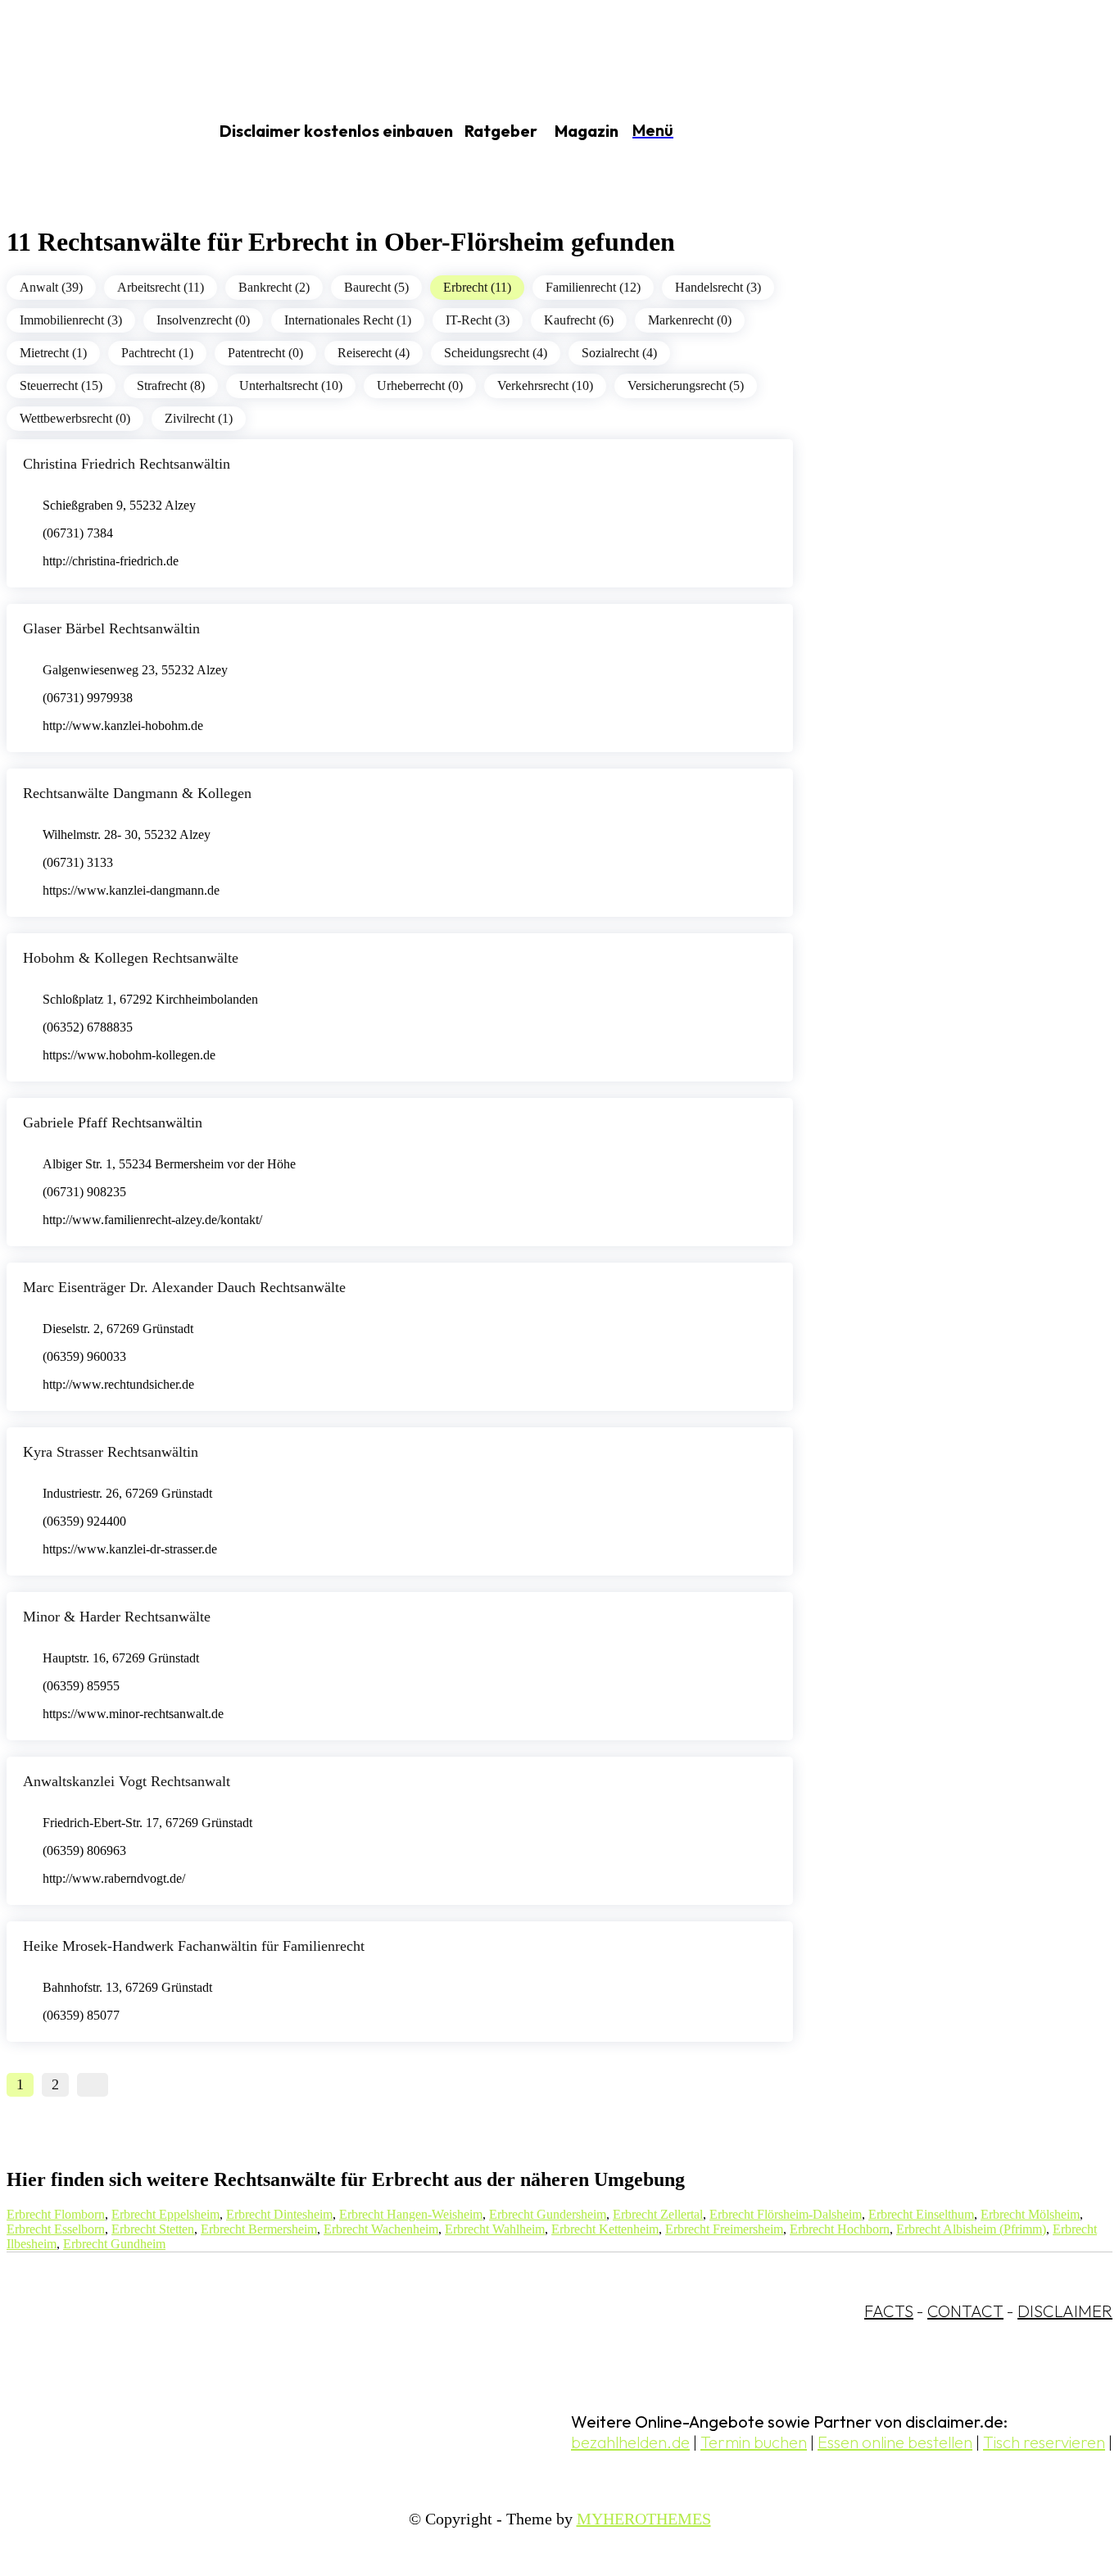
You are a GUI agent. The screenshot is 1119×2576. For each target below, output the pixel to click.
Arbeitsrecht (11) (161, 287)
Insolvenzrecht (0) (203, 320)
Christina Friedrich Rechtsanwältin (127, 464)
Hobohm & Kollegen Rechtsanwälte (131, 958)
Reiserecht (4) (374, 353)
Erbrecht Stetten (153, 2229)
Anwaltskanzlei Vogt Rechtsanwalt (127, 1781)
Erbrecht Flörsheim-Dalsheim (786, 2214)
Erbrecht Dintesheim (279, 2214)
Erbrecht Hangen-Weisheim (411, 2214)
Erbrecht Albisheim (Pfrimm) (971, 2229)
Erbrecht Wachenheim (381, 2229)
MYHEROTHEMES (644, 2519)
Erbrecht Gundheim (114, 2244)
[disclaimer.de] (88, 132)
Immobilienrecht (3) (71, 320)
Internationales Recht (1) (348, 320)
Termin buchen (754, 2442)
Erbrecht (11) (477, 287)
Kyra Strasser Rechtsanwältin (111, 1452)
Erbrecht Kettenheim (605, 2229)
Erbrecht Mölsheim (1030, 2214)
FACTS (889, 2311)
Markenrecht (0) (690, 320)
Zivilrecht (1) (199, 418)
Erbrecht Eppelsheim (165, 2214)
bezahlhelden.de (630, 2442)
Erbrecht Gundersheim (548, 2214)
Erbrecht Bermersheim (259, 2229)
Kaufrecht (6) (579, 320)
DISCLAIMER (1065, 2311)
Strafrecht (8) (171, 385)
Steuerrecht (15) (61, 385)
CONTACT (965, 2311)
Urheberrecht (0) (420, 385)
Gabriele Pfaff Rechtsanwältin (113, 1122)
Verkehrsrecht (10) (545, 385)
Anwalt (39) (51, 287)
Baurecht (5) (376, 287)
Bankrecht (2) (274, 287)
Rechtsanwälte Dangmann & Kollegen (137, 793)
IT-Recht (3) (478, 320)
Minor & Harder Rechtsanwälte (117, 1617)
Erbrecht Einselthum (921, 2214)
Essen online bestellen (895, 2442)
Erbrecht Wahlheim (495, 2229)
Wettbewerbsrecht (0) (75, 418)
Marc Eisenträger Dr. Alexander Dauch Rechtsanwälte (184, 1287)
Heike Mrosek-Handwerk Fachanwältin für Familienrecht (194, 1946)
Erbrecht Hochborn (840, 2229)
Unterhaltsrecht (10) (291, 385)
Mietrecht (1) (53, 353)
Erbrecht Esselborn (56, 2229)
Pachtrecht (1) (157, 353)
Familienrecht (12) (593, 287)
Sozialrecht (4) (619, 353)
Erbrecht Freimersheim (724, 2229)
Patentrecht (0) (265, 353)
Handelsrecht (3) (718, 287)
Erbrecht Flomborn (56, 2214)
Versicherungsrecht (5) (686, 385)
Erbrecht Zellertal (658, 2214)
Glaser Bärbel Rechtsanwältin (111, 628)
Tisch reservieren (1044, 2442)
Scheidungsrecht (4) (496, 353)
